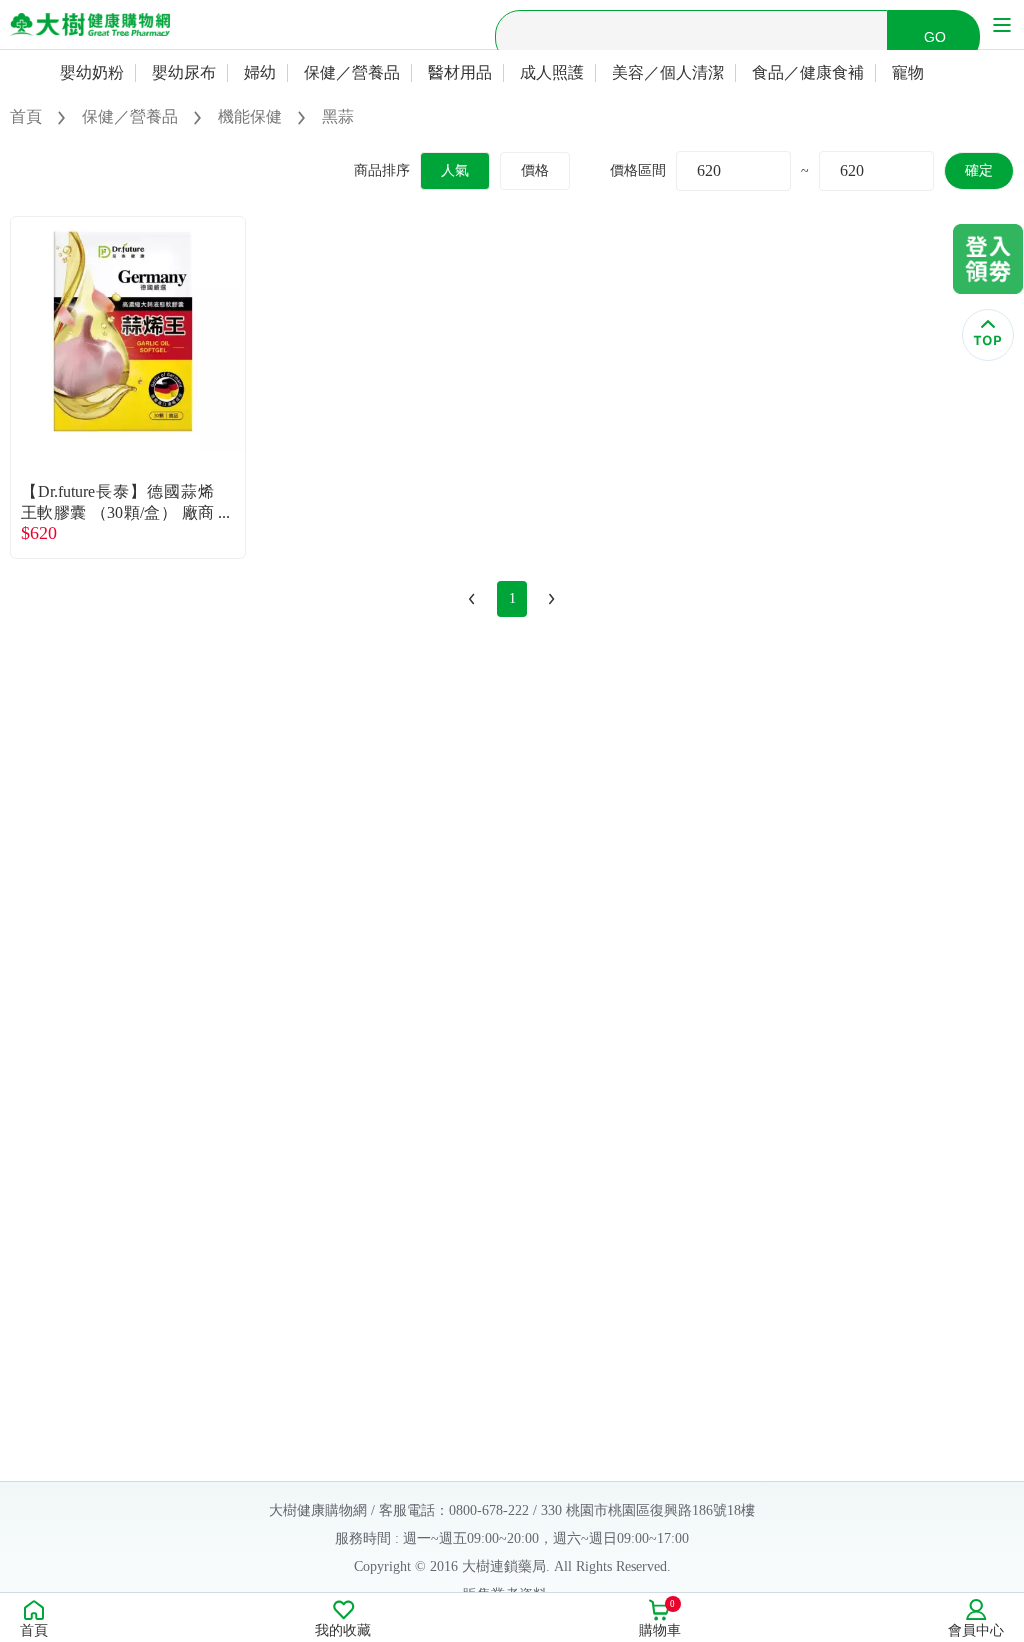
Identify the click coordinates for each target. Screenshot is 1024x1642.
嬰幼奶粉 (92, 72)
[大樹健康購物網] (90, 24)
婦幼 (260, 72)
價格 (535, 170)
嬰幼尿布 (184, 72)
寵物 (908, 72)
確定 (979, 170)
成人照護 (552, 72)
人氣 (455, 170)
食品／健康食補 (808, 72)
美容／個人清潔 (668, 72)
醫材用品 (460, 72)
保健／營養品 (352, 72)
